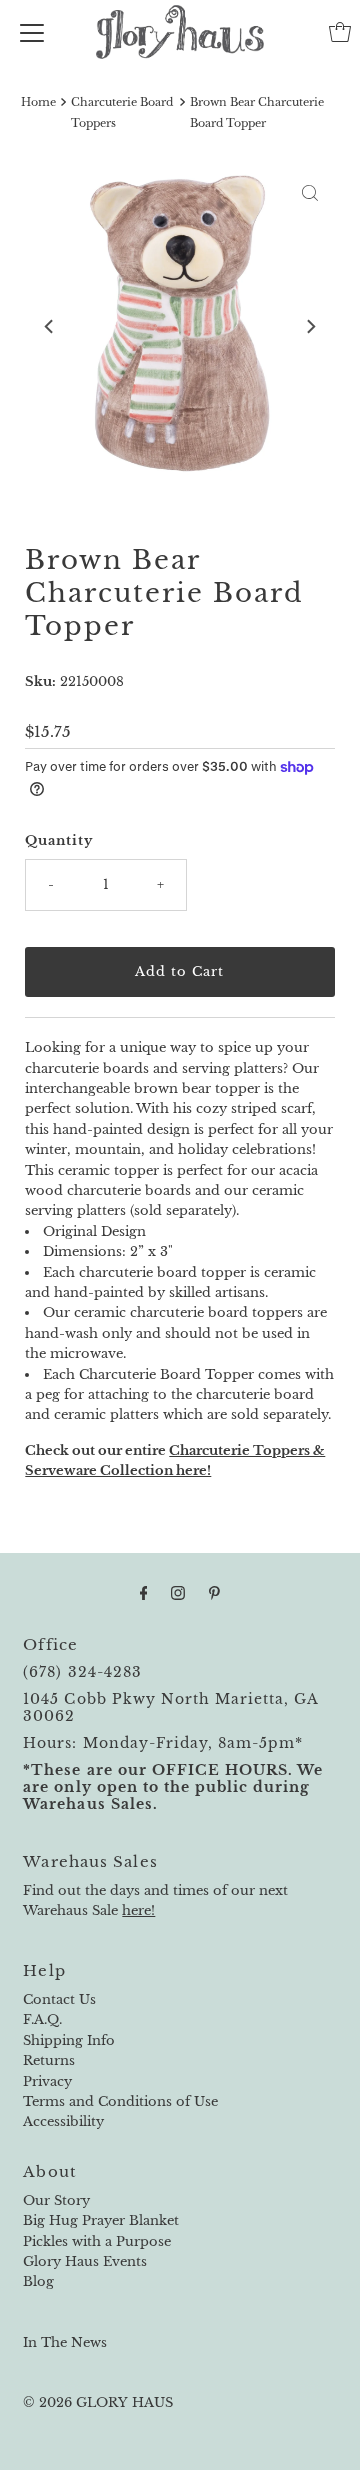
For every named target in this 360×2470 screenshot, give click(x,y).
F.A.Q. (42, 2019)
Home (38, 102)
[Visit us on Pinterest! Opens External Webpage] (214, 1593)
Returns (49, 2060)
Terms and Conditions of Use (120, 2101)
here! (138, 1910)
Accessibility (63, 2121)
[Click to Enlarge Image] (310, 193)
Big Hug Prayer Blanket (101, 2220)
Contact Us (59, 1999)
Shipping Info (69, 2040)
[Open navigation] (32, 32)
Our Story (56, 2200)
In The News (65, 2342)
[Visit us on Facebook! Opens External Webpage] (144, 1593)
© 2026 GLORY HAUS (98, 2402)
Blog (38, 2281)
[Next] (310, 327)
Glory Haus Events (85, 2261)
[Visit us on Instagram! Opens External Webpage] (178, 1593)
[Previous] (50, 327)
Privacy (47, 2081)
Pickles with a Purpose (97, 2241)
